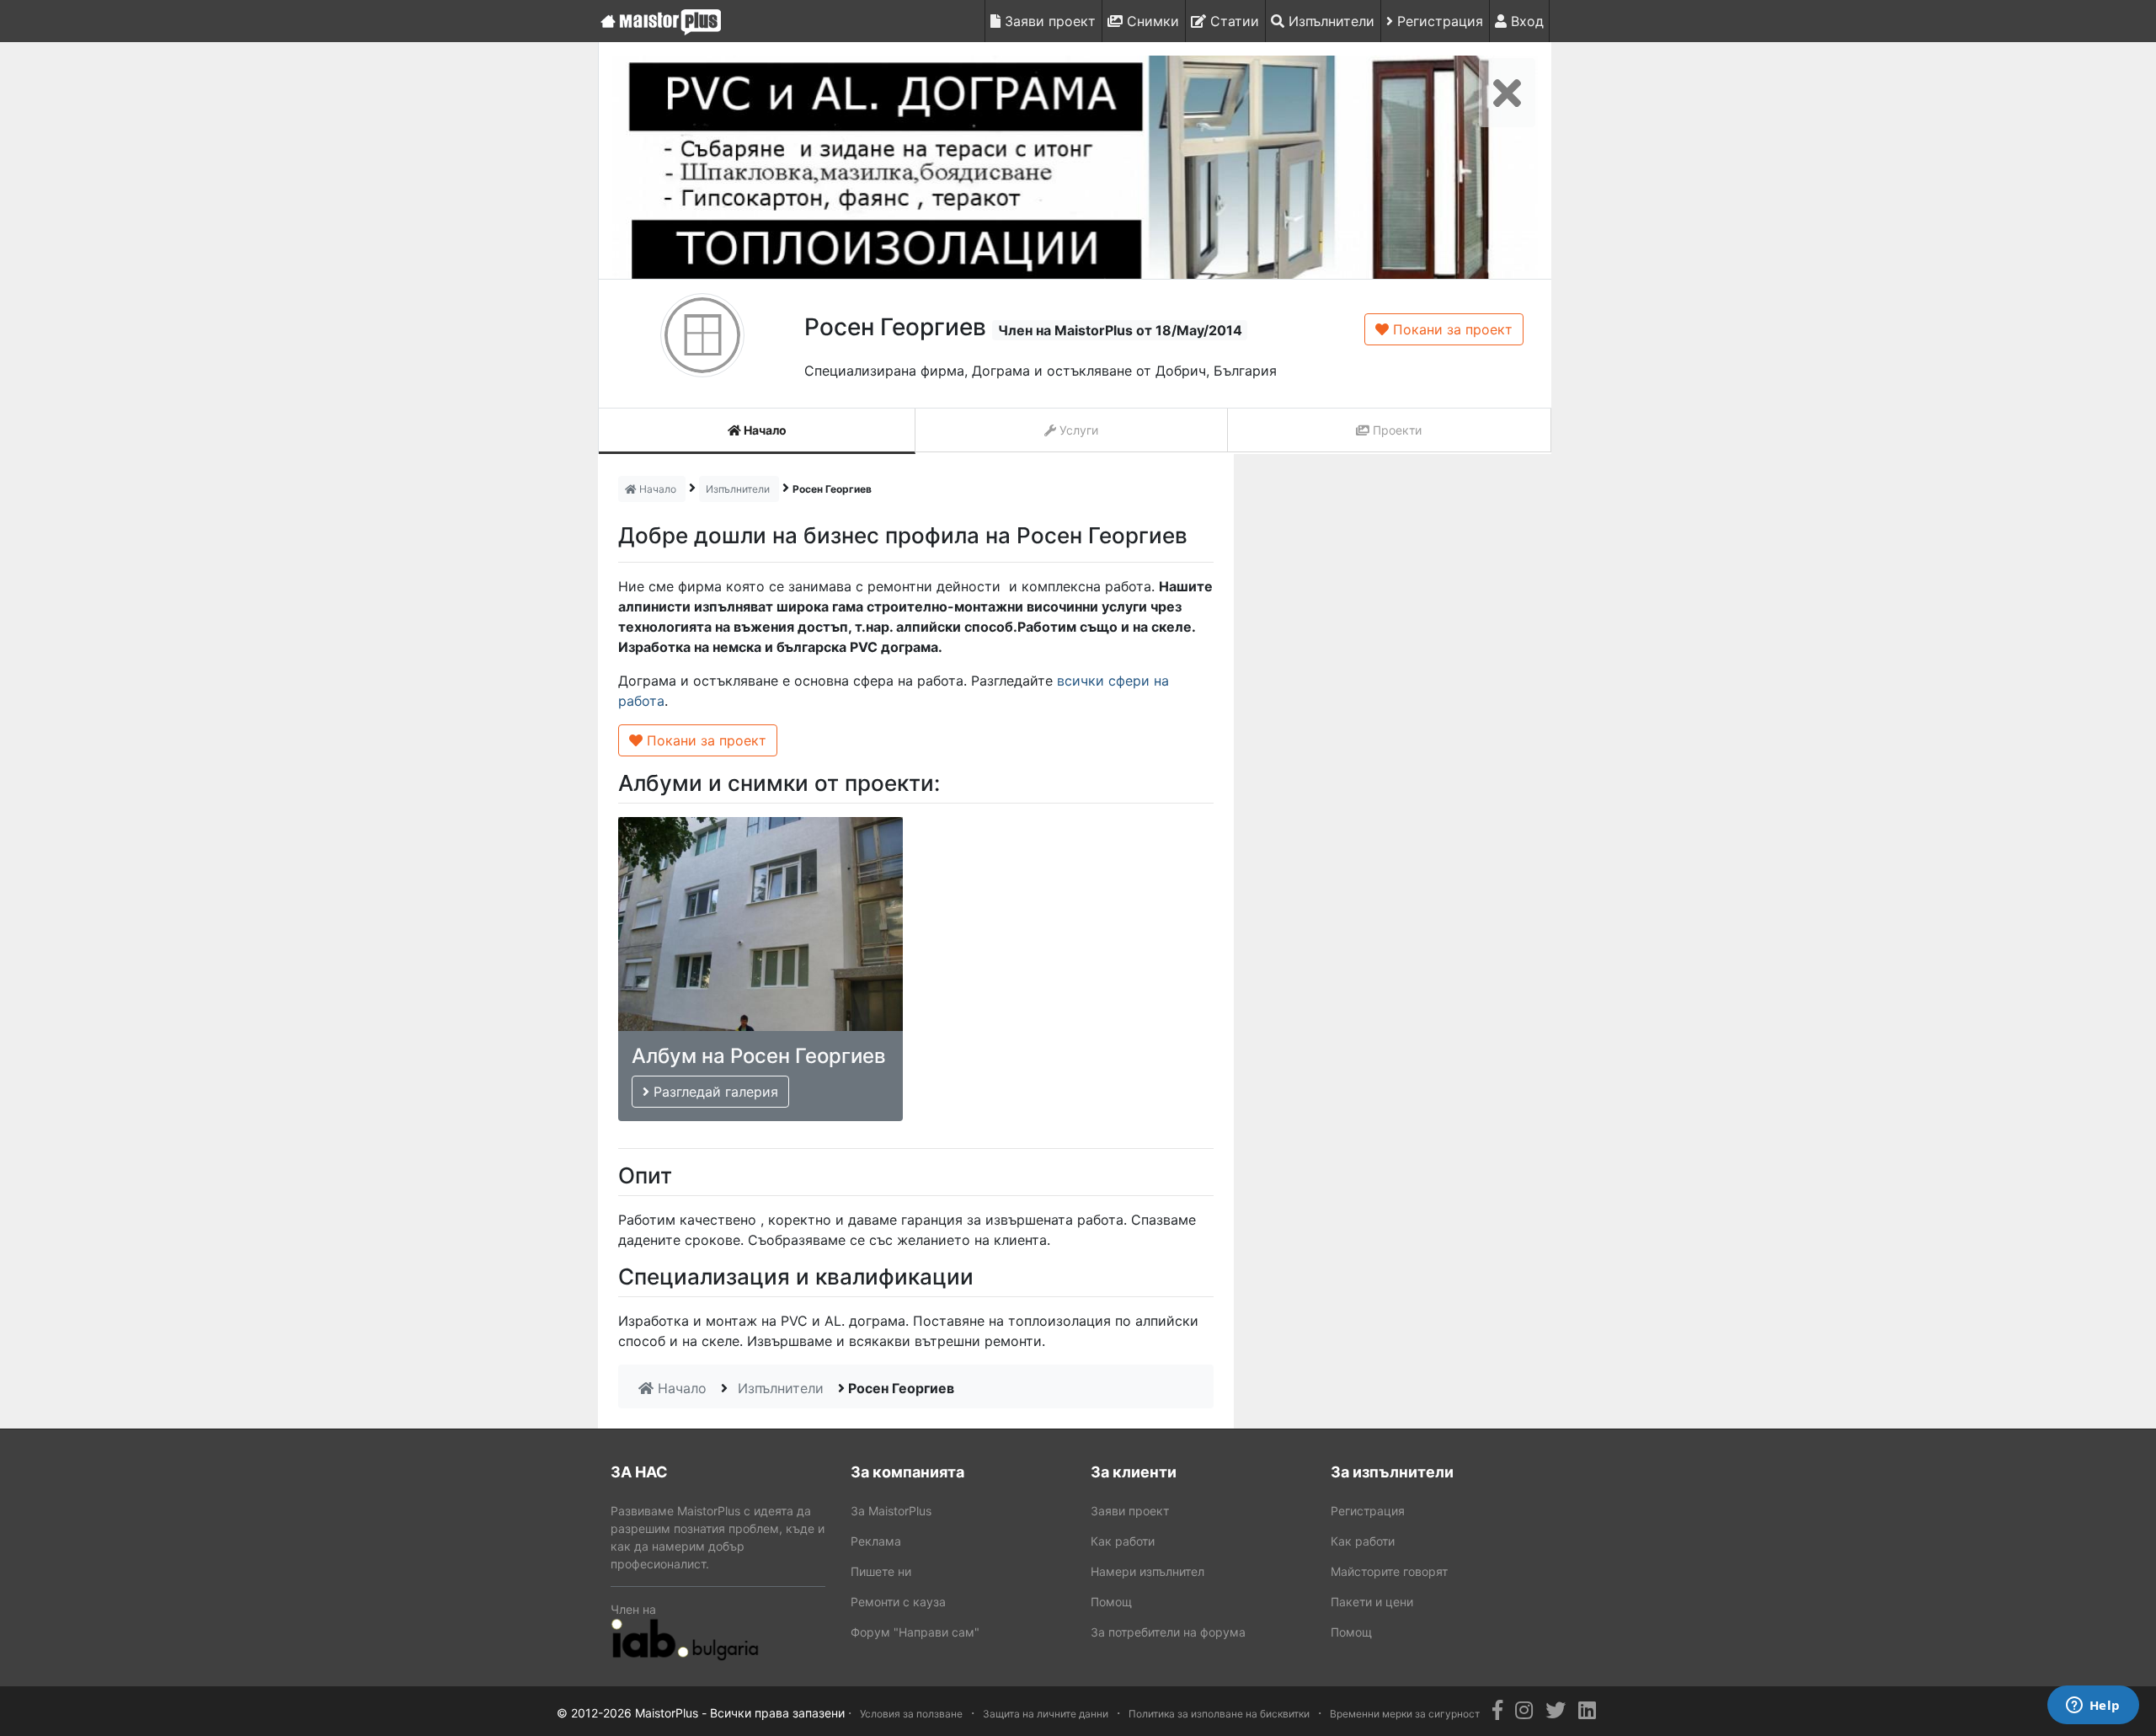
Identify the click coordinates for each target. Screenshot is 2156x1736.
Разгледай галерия (714, 1092)
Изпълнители (1329, 21)
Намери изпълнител (1147, 1571)
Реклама (876, 1541)
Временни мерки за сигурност (1405, 1714)
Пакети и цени (1372, 1602)
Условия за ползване (911, 1714)
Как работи (1123, 1541)
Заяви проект (1048, 21)
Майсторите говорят (1389, 1571)
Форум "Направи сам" (915, 1632)
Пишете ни (881, 1571)
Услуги (1077, 430)
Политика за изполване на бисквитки (1219, 1714)
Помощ (1111, 1602)
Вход (1525, 21)
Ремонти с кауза (898, 1602)
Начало (764, 430)
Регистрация (1438, 21)
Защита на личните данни (1046, 1714)
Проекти (1396, 430)
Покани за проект (1451, 329)
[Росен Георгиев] (1075, 167)
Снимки (1151, 21)
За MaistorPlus (891, 1511)
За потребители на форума (1168, 1632)
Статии (1233, 21)
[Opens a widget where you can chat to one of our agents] (2093, 1707)
